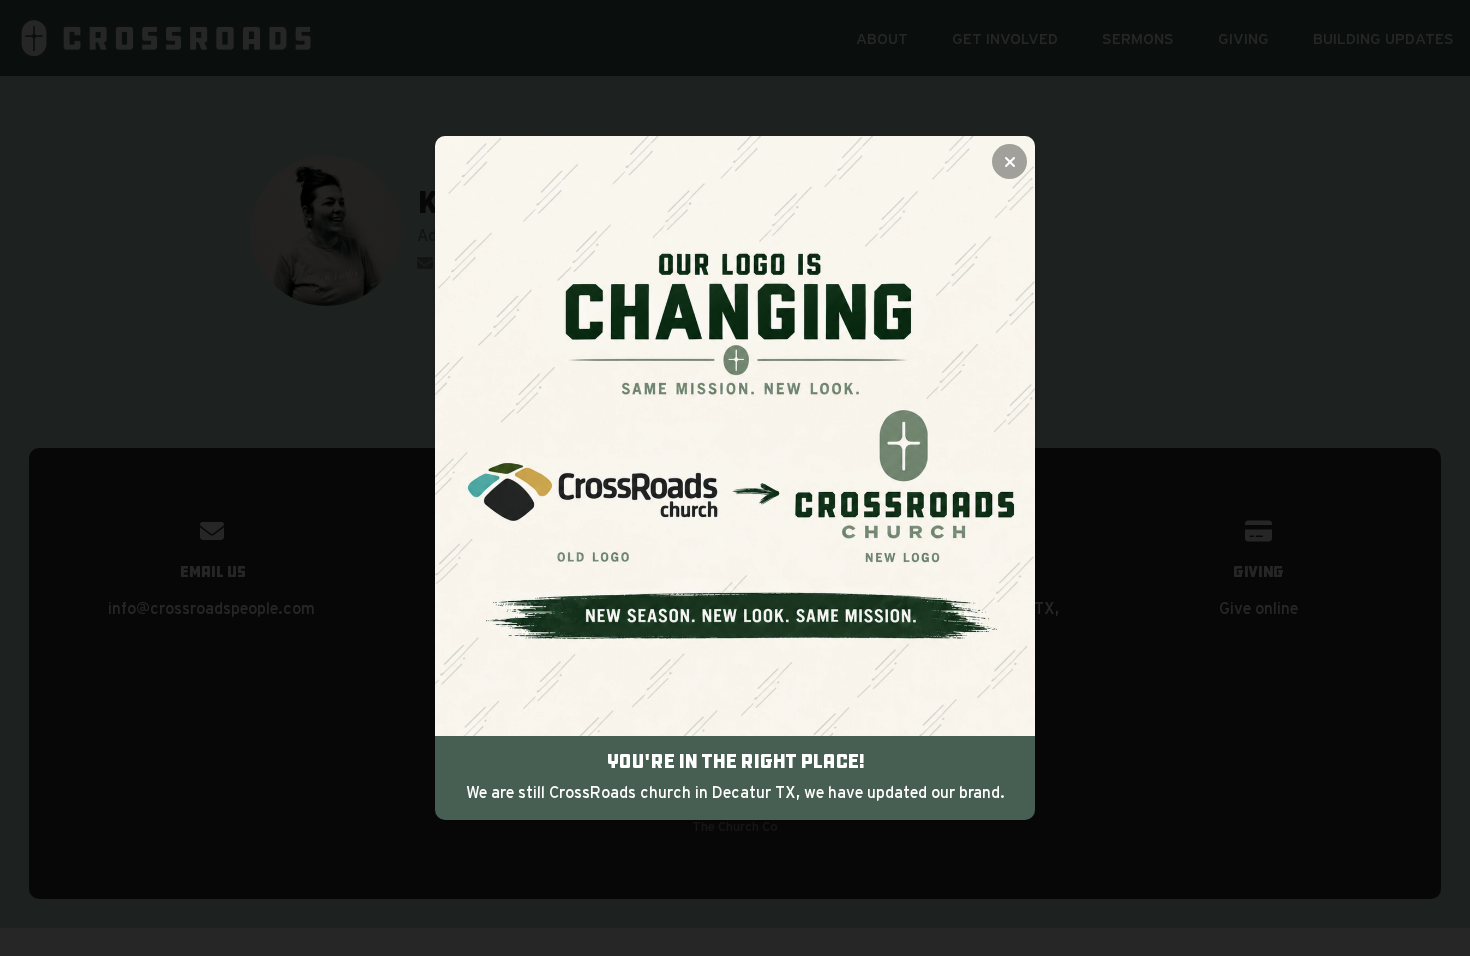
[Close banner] (1009, 161)
